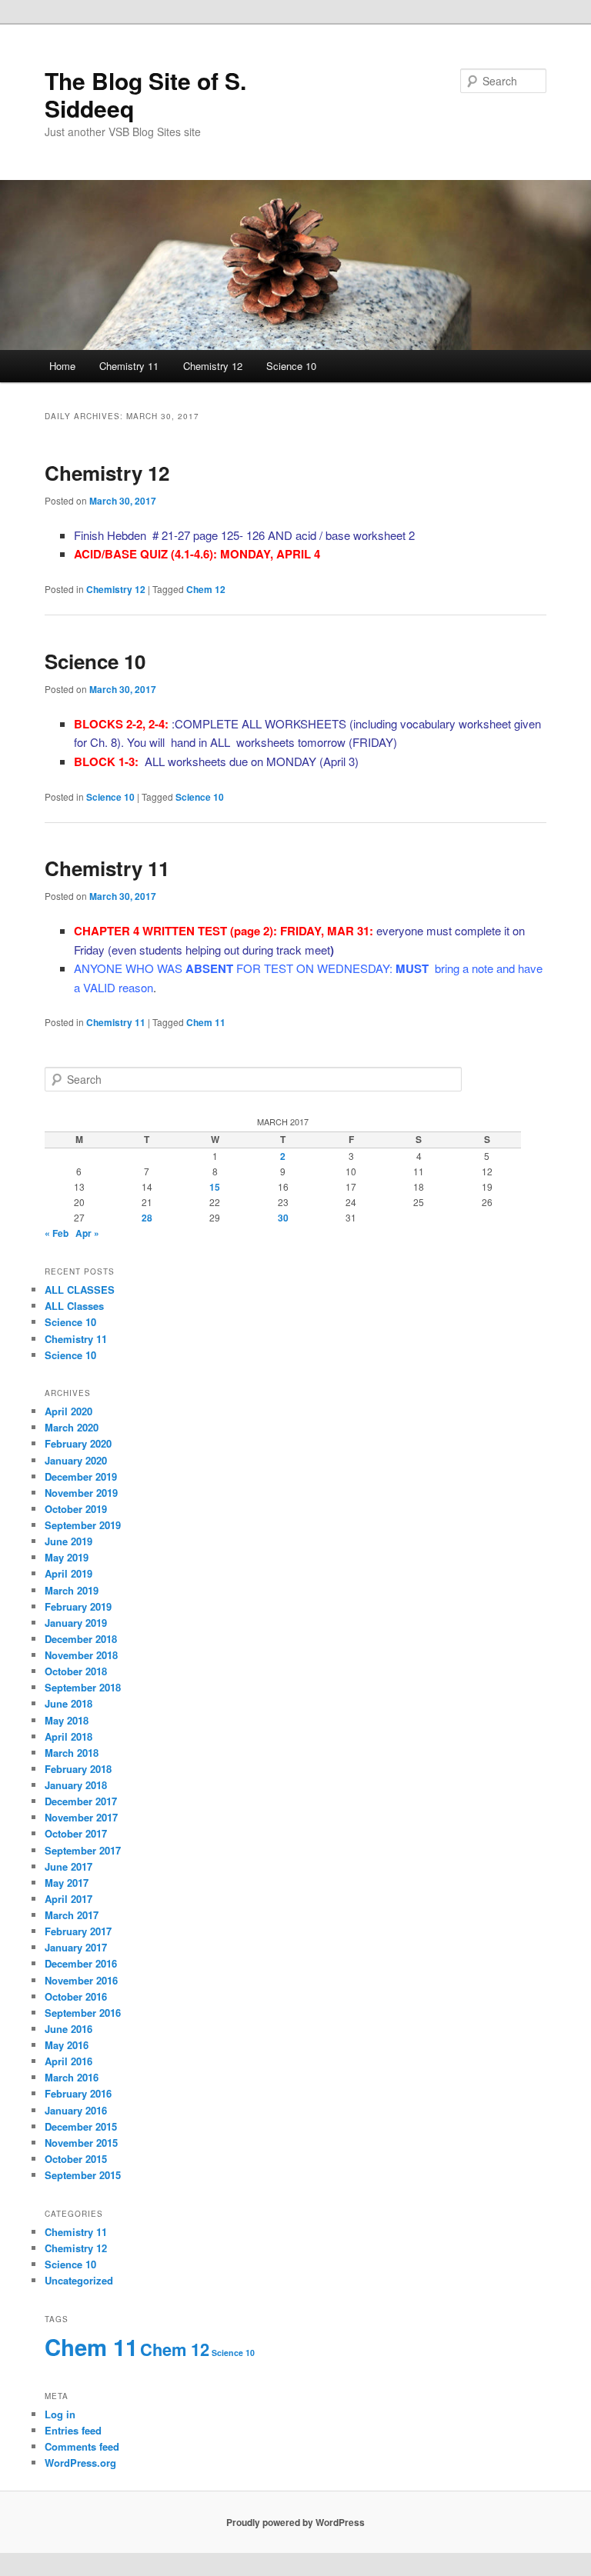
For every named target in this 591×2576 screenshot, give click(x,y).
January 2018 (76, 1785)
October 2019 (76, 1509)
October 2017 (76, 1833)
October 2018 (76, 1671)
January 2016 (76, 2110)
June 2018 (68, 1703)
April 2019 (68, 1573)
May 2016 (67, 2045)
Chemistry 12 (213, 366)
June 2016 (68, 2029)
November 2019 (81, 1493)
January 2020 (76, 1460)
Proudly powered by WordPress (295, 2522)
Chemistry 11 (129, 366)
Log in (60, 2414)
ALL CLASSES (80, 1290)
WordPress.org (80, 2463)
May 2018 (67, 1720)
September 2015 (83, 2175)
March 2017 (72, 1915)
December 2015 (81, 2126)
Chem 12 (206, 589)
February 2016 (78, 2093)
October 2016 (76, 1996)
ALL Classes (74, 1306)
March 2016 (72, 2077)
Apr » (87, 1233)
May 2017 (67, 1883)
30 (283, 1218)
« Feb (57, 1233)
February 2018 (78, 1769)
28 (147, 1218)
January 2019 (76, 1623)
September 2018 (83, 1687)
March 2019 (72, 1590)
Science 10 (291, 366)
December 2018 (81, 1639)
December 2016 (81, 1963)
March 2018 (72, 1753)
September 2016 (83, 2013)
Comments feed (82, 2446)
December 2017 (81, 1801)
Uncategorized (79, 2280)
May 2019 (67, 1557)
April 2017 (68, 1899)
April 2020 (68, 1411)
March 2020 (72, 1427)
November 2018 (81, 1655)
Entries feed (73, 2430)
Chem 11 (206, 1022)
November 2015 (81, 2143)
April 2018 (68, 1736)
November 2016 (81, 1980)
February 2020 (78, 1443)
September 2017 (83, 1850)
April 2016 (68, 2061)
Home (62, 366)
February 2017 (78, 1931)
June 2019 (68, 1541)
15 (215, 1187)
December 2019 (81, 1476)
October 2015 (76, 2159)
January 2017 (76, 1947)
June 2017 (68, 1866)
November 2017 (81, 1817)
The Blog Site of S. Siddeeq (145, 94)
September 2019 (83, 1525)
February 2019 (78, 1606)
